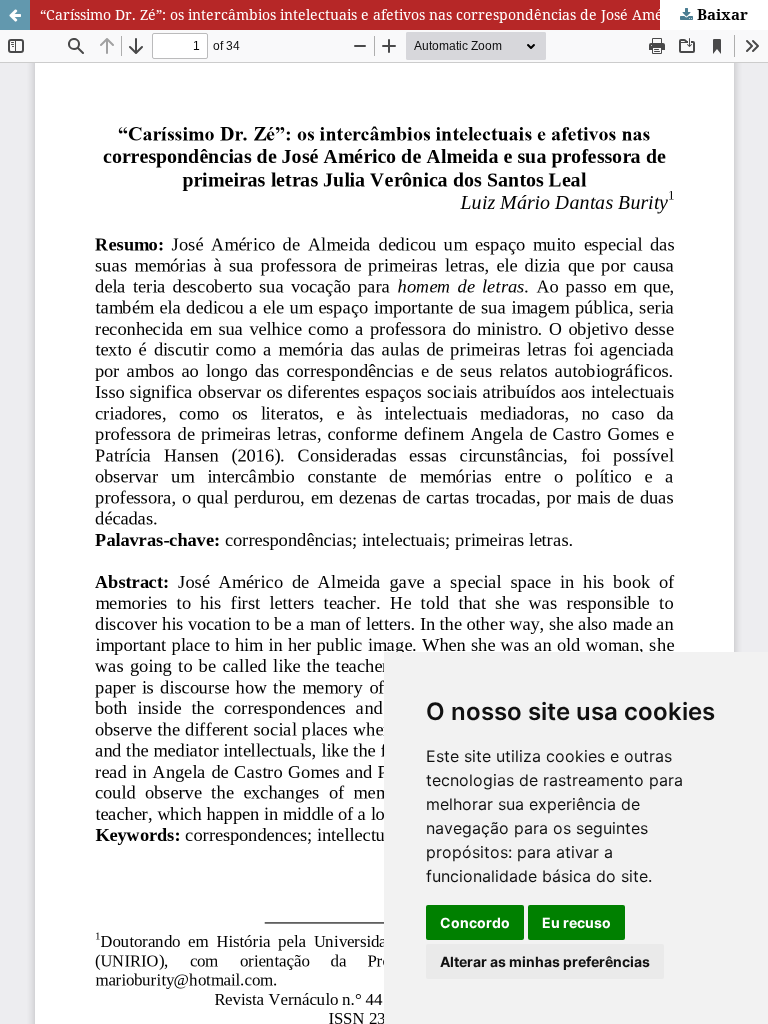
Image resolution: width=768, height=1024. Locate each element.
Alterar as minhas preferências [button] (545, 961)
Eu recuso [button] (576, 922)
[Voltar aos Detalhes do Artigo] (15, 15)
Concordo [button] (475, 922)
